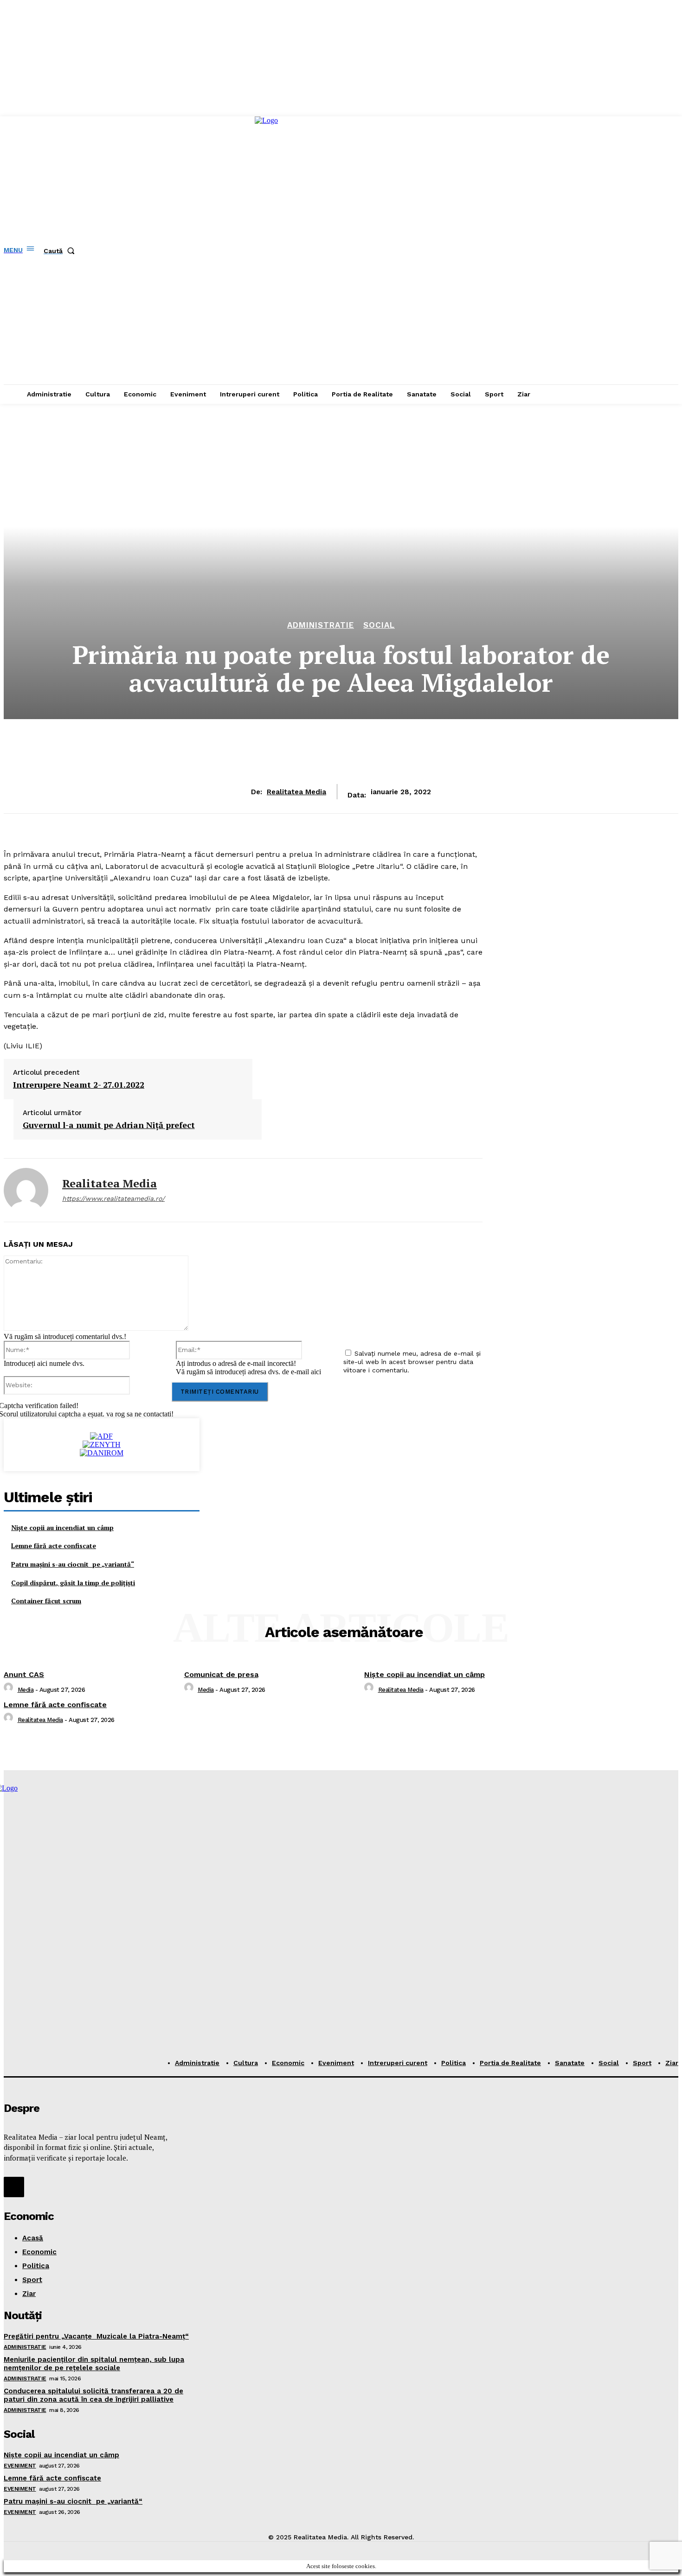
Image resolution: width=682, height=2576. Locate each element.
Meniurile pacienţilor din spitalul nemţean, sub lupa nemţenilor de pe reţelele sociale (94, 2364)
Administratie (321, 625)
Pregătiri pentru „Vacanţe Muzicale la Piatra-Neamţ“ (96, 2336)
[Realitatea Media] (26, 1190)
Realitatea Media (296, 792)
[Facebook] (14, 2187)
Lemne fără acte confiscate (54, 1546)
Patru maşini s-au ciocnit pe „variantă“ (73, 1564)
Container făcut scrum (46, 1601)
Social (379, 625)
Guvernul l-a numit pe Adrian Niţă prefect (109, 1125)
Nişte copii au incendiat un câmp (62, 1527)
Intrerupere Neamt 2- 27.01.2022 (79, 1085)
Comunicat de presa (221, 1674)
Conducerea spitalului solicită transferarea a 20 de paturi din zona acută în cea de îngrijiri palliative (93, 2395)
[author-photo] (10, 1690)
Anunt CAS (24, 1674)
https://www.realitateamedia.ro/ (113, 1199)
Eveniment (20, 2466)
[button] (61, 251)
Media (26, 1690)
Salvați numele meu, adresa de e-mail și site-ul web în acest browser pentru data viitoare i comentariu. (412, 1362)
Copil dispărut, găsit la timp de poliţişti (73, 1583)
